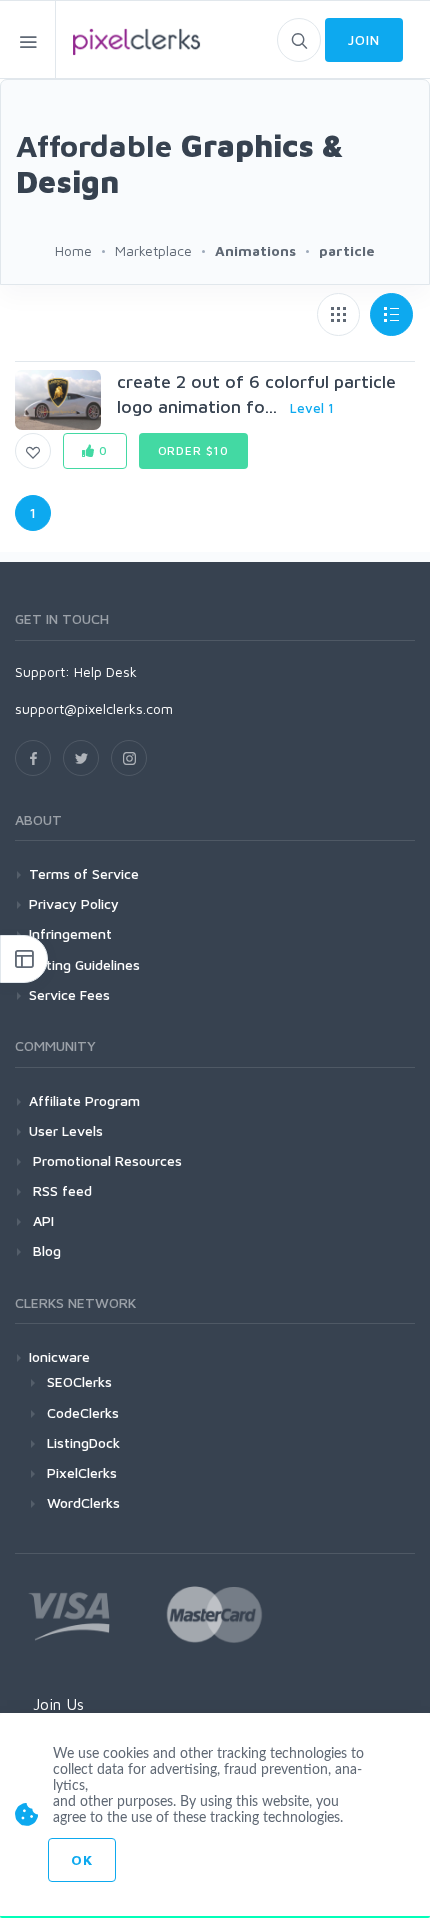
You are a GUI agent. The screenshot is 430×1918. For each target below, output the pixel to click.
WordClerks (83, 1502)
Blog (45, 1250)
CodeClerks (83, 1412)
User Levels (66, 1130)
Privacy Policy (74, 903)
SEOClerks (79, 1381)
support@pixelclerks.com (94, 708)
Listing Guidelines (84, 964)
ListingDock (83, 1442)
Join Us (58, 1704)
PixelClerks (82, 1472)
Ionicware (59, 1356)
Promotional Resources (105, 1160)
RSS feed (60, 1190)
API (41, 1220)
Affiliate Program (84, 1100)
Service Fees (69, 994)
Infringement (70, 933)
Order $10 (194, 450)
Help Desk (105, 671)
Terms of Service (84, 873)
